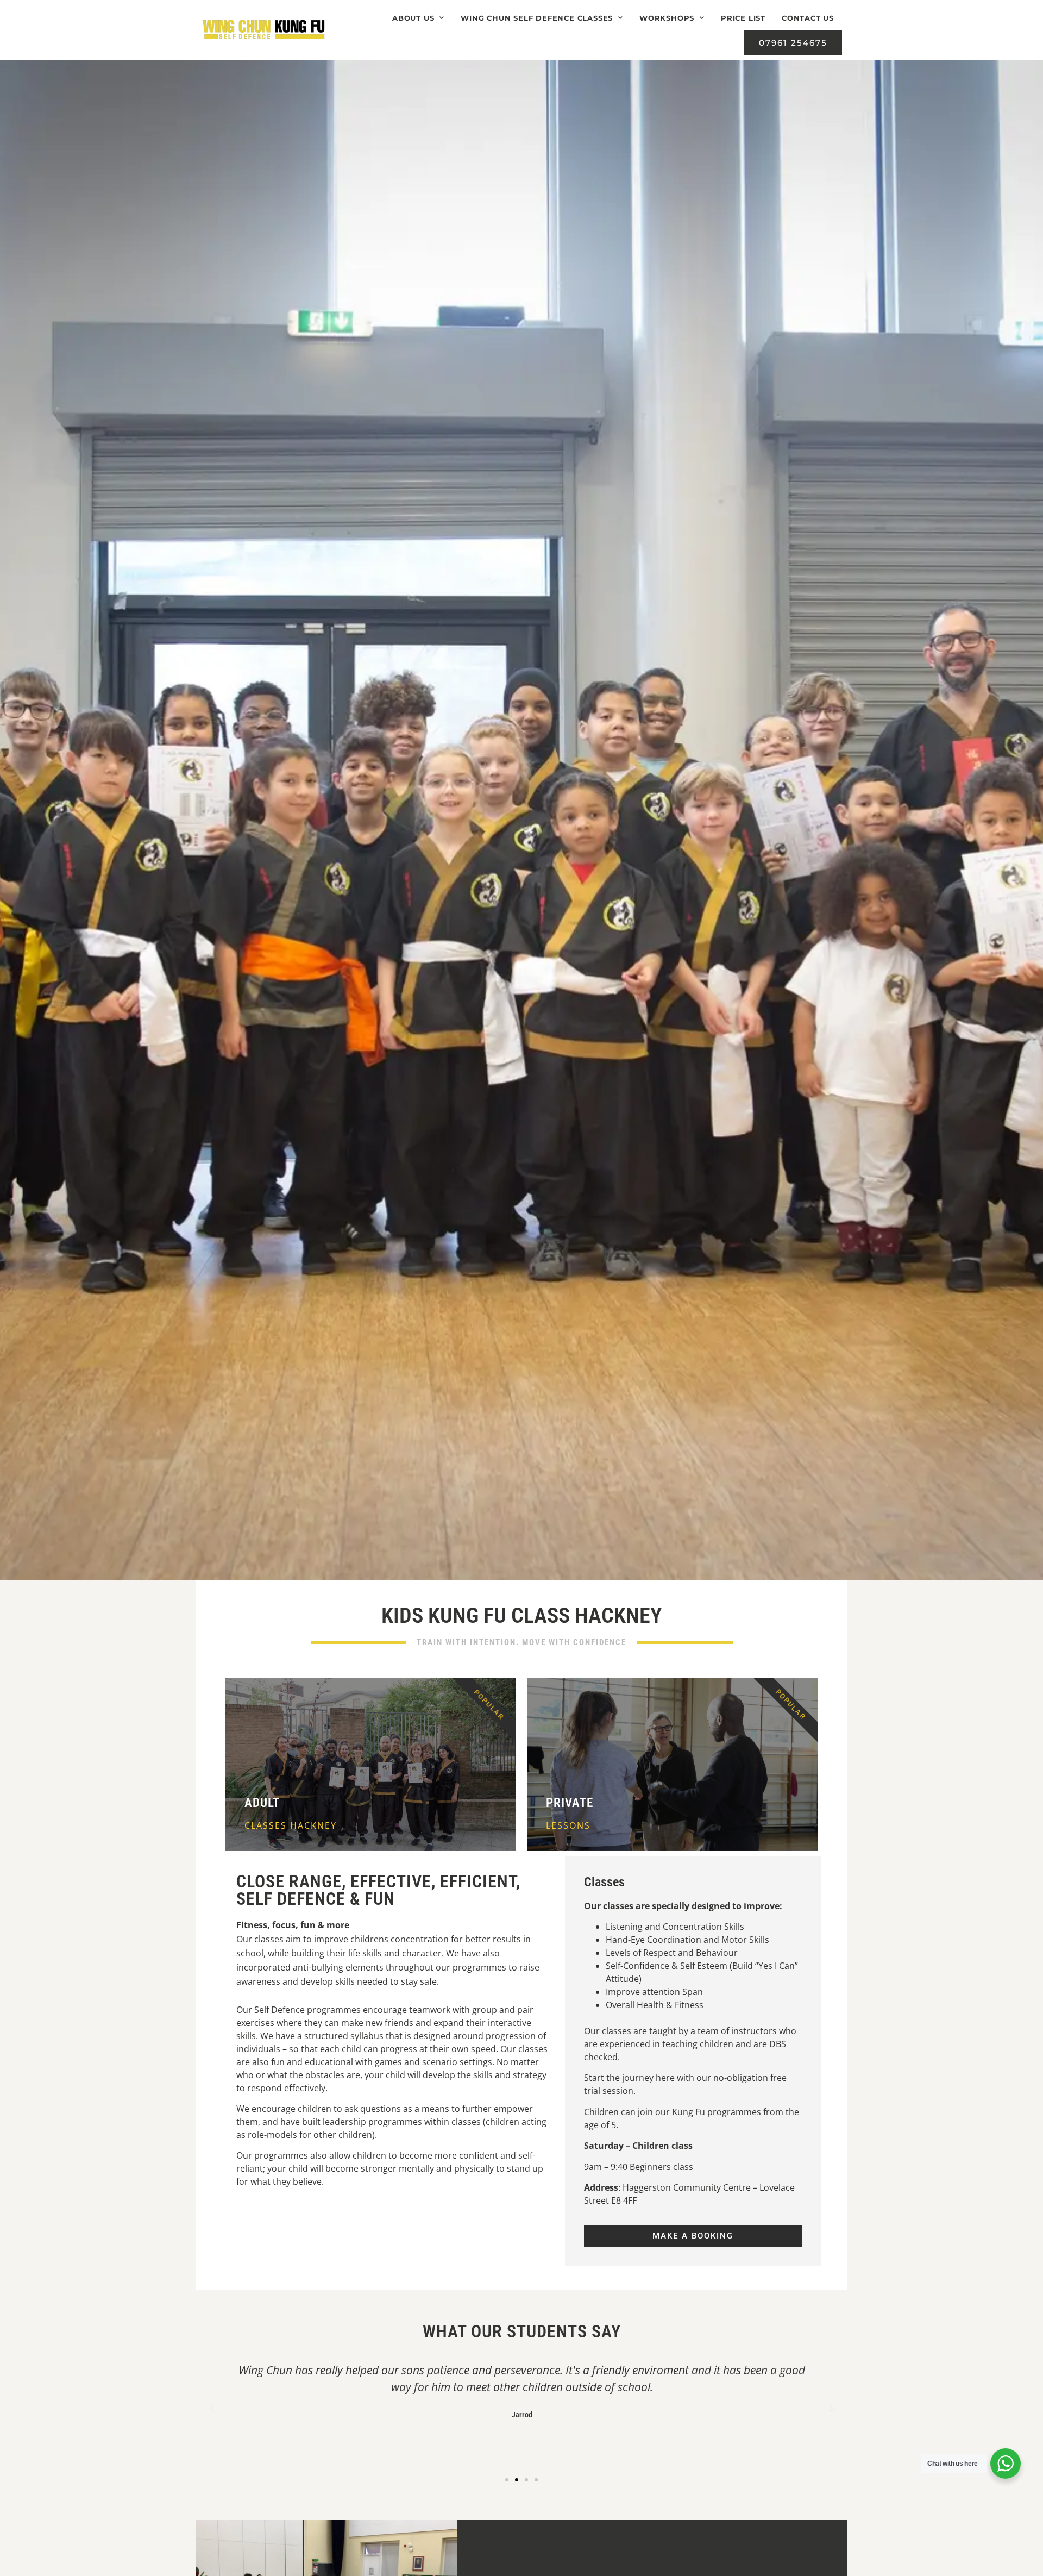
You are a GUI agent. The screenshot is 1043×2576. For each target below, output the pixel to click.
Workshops (667, 18)
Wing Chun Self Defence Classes (537, 18)
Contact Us (808, 18)
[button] (212, 2409)
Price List (743, 18)
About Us (413, 18)
